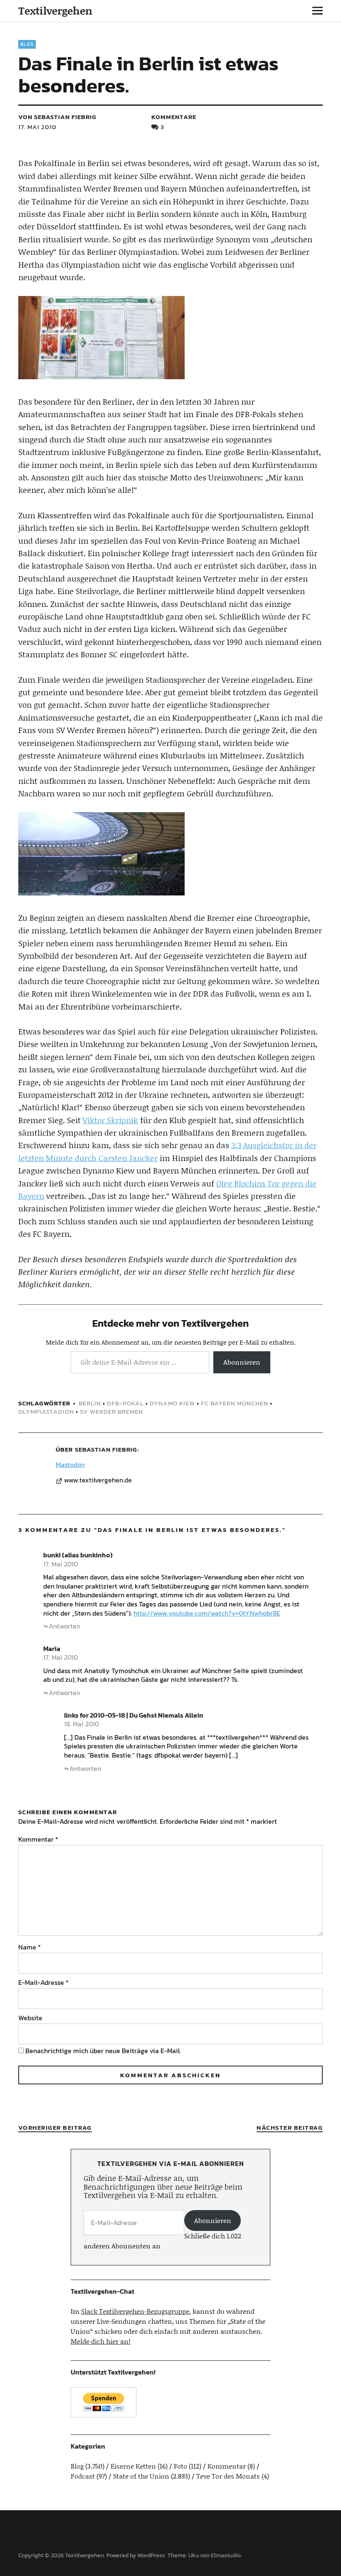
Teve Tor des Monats (228, 2476)
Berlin (90, 1403)
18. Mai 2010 (82, 1724)
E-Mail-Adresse (43, 1982)
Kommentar (38, 1839)
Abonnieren (242, 1362)
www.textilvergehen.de (98, 1480)
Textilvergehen (55, 11)
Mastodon (70, 1465)
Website (30, 2018)
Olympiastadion (46, 1411)
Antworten (64, 1626)
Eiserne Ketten (133, 2466)
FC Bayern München (235, 1403)
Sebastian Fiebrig (106, 1449)
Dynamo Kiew (172, 1403)
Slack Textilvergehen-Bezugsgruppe (135, 2311)
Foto (180, 2466)
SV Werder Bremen (111, 1411)
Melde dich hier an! (101, 2341)
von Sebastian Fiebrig (57, 117)
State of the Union (141, 2476)
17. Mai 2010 (37, 127)
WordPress (151, 2555)
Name (30, 1947)
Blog (27, 44)
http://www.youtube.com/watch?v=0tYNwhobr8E (207, 1613)
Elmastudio (226, 2555)
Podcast (83, 2476)
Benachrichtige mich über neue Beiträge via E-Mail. (103, 2051)
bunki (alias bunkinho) (78, 1555)
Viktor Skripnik (110, 1120)
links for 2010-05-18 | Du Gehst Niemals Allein (134, 1715)
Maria (52, 1649)
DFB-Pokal (125, 1403)
